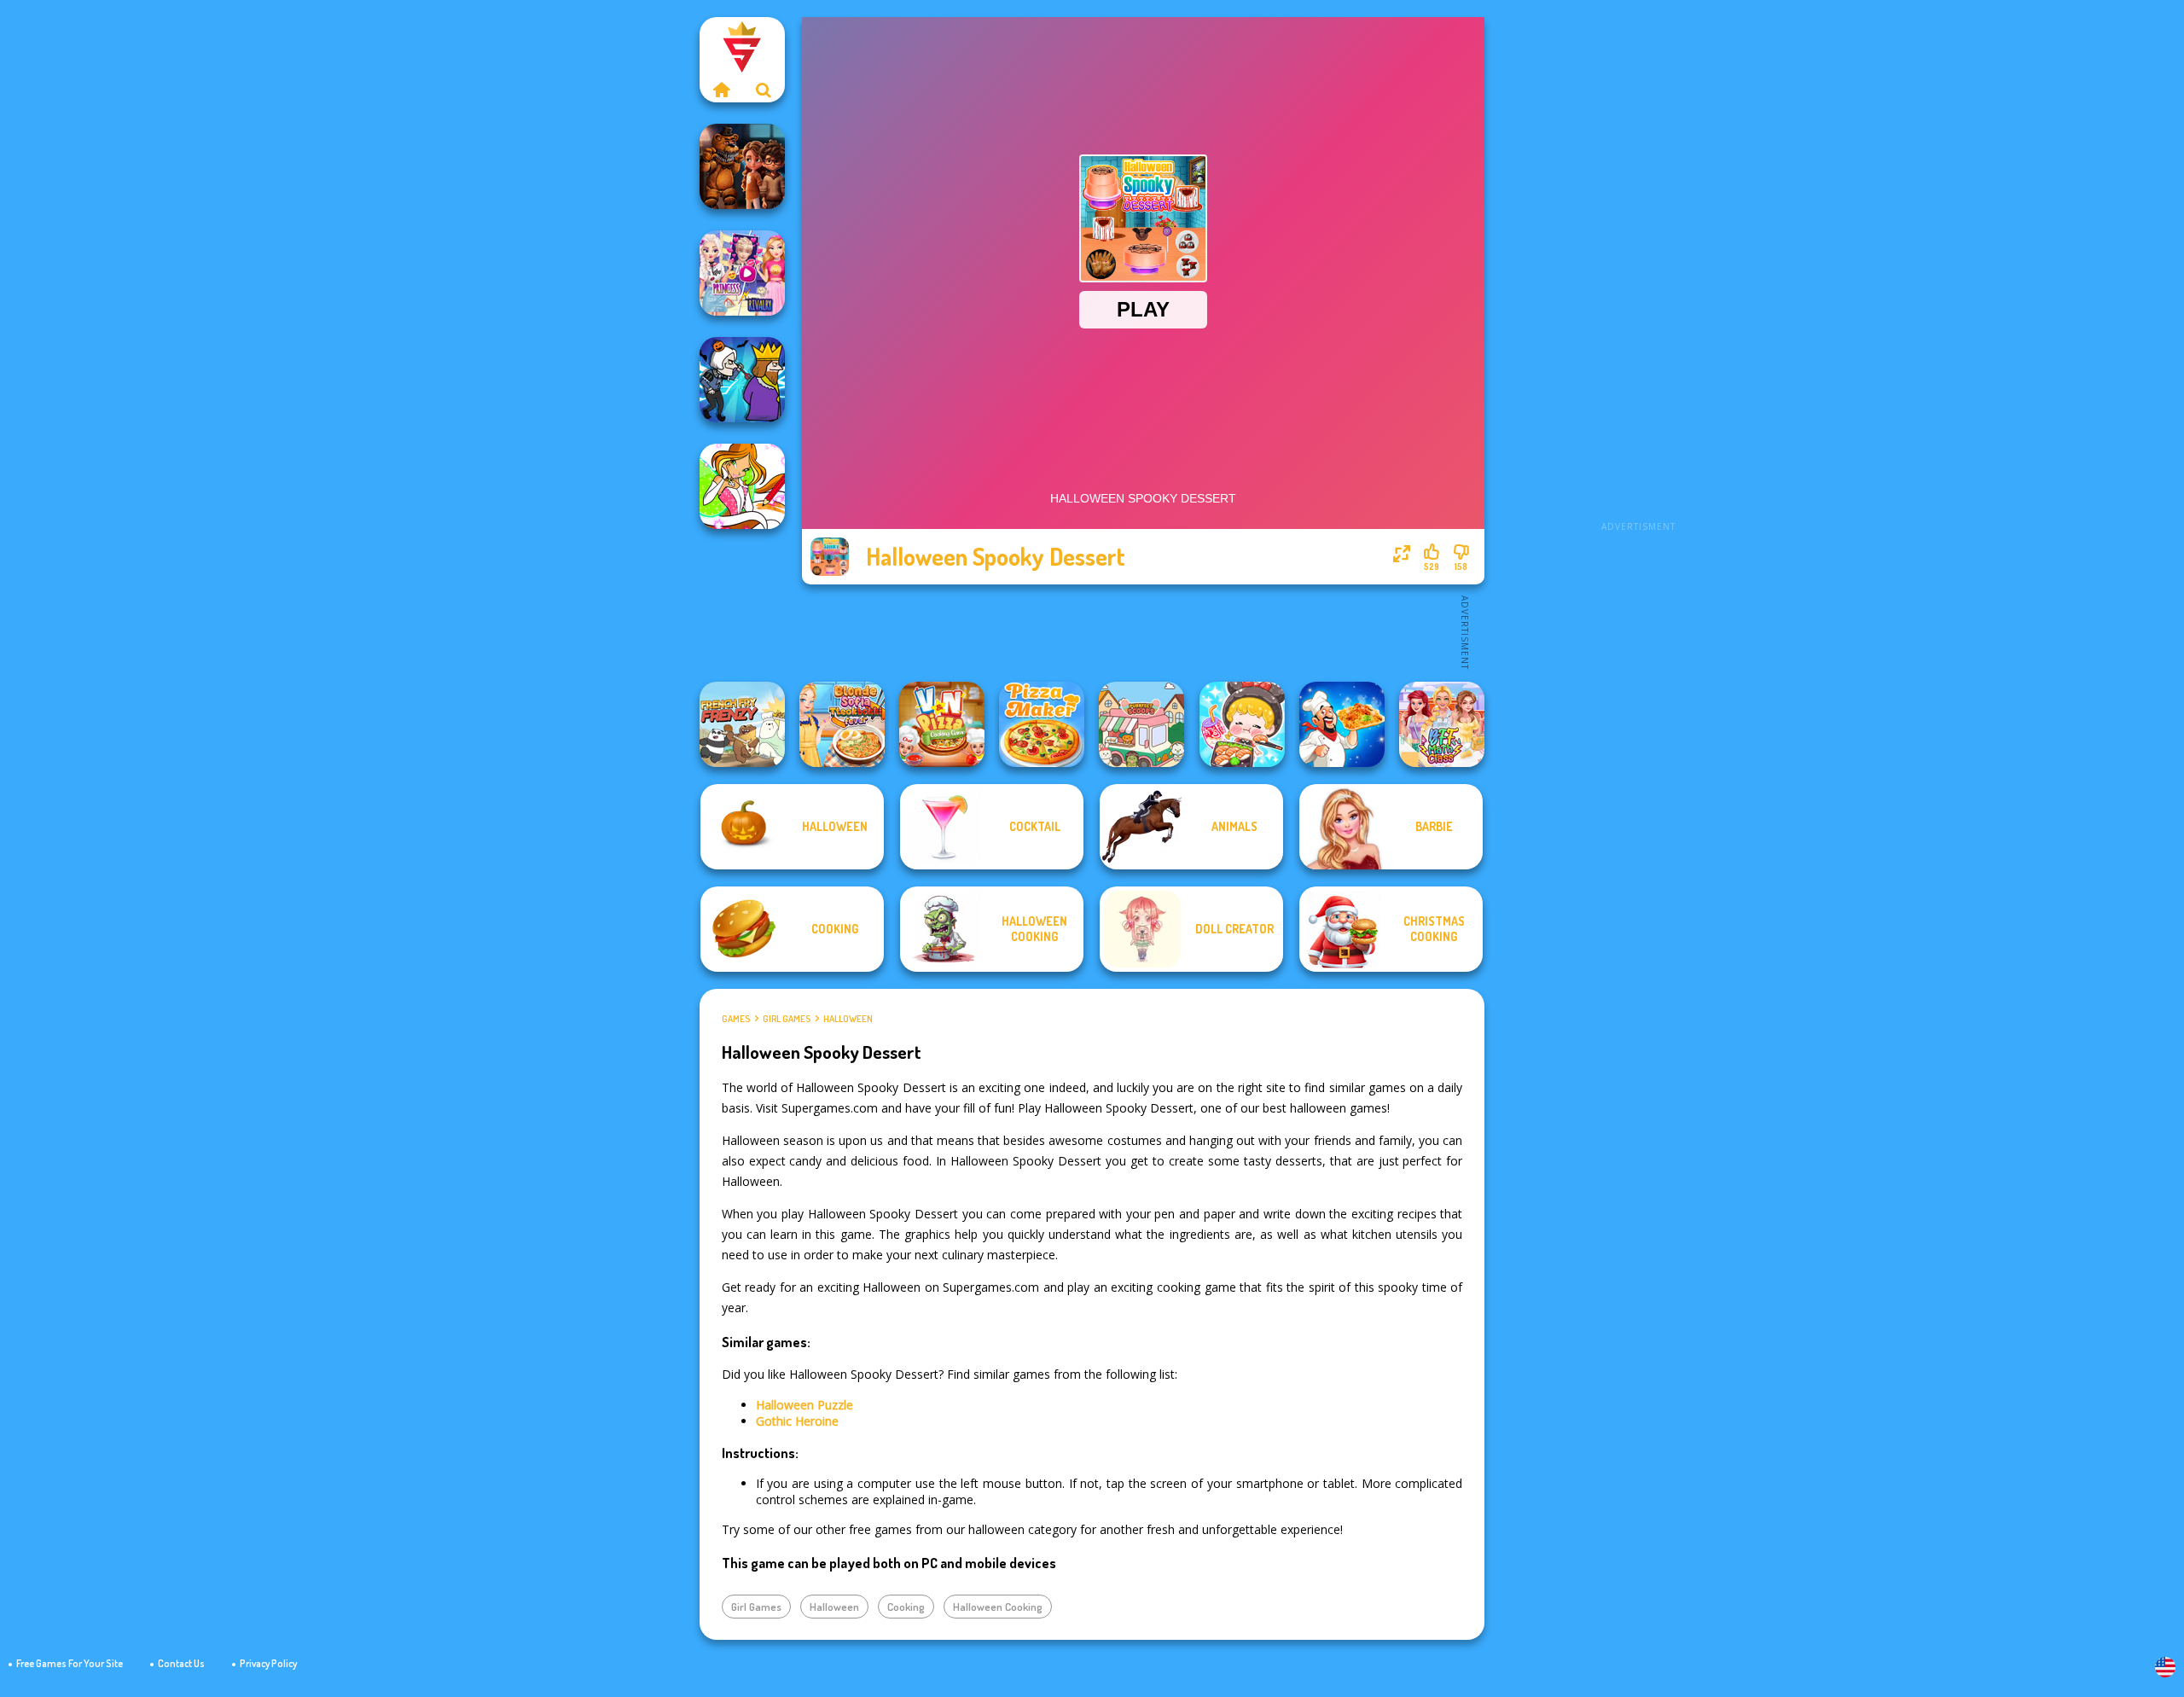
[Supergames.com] (721, 90)
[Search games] (764, 90)
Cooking (906, 1607)
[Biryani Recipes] (1342, 724)
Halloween (848, 1019)
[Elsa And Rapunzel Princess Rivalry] (742, 273)
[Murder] (742, 380)
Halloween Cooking (998, 1607)
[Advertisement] (1638, 273)
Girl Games (787, 1019)
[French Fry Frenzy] (742, 724)
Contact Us (181, 1663)
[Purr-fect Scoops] (1141, 724)
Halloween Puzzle (804, 1405)
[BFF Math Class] (1442, 724)
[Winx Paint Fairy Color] (742, 486)
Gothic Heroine (797, 1421)
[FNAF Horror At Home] (742, 166)
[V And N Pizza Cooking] (942, 724)
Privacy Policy (268, 1663)
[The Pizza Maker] (1042, 724)
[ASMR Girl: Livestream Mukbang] (1242, 724)
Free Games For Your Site (70, 1663)
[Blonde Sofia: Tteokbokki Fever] (842, 724)
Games (736, 1019)
